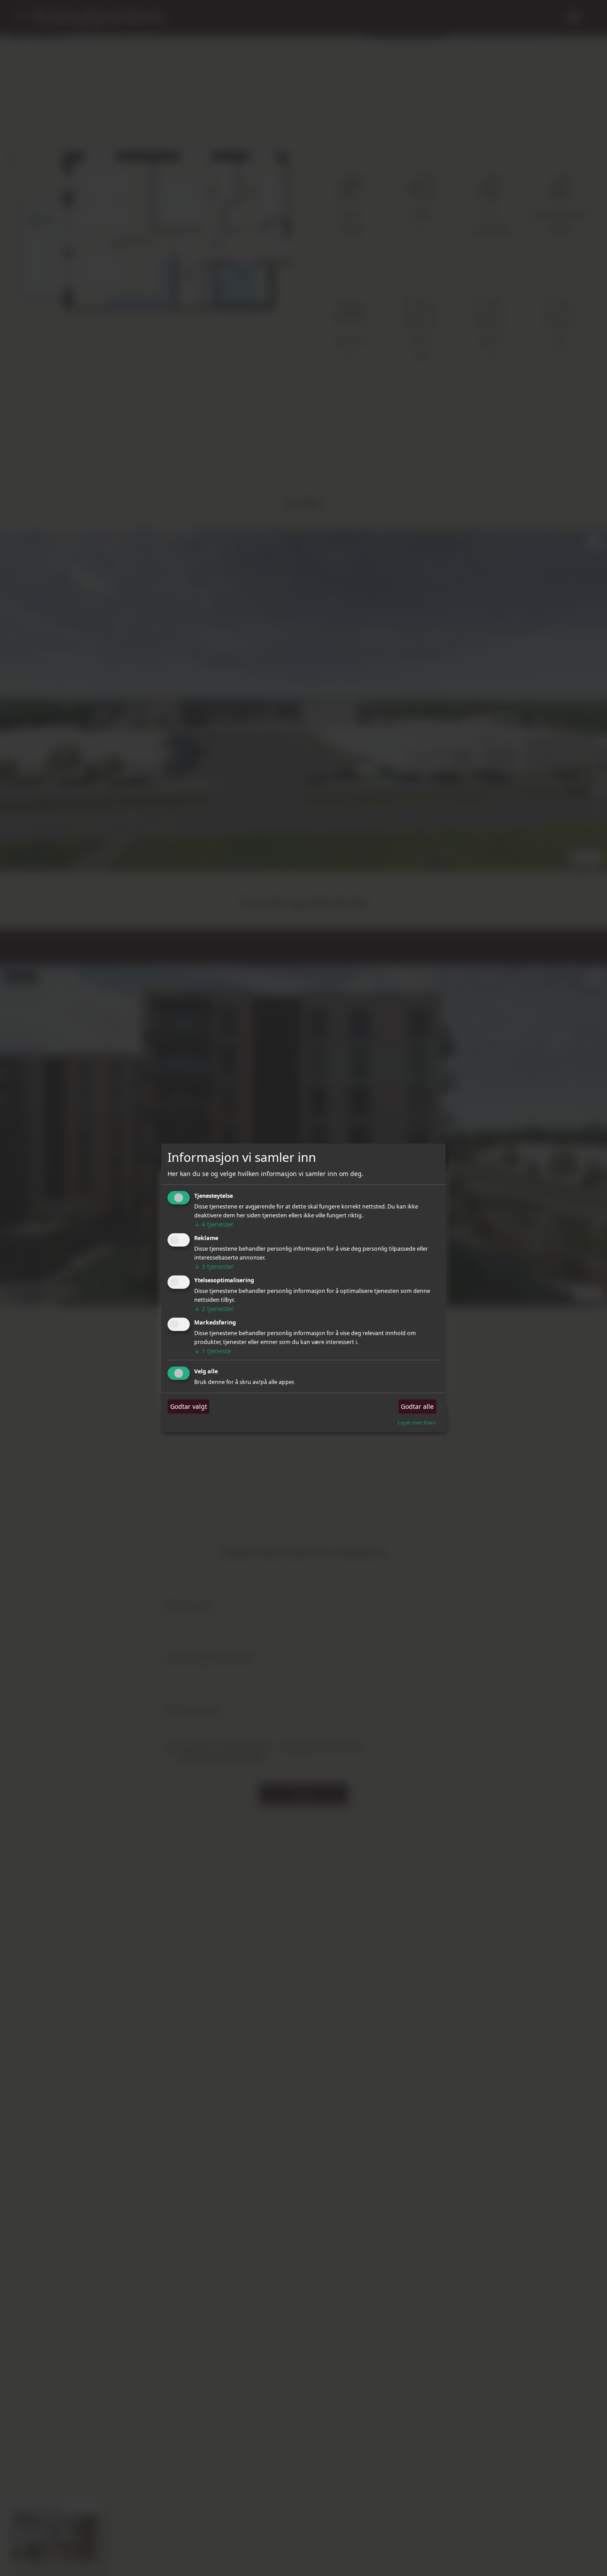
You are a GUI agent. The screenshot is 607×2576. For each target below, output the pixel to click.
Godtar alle (417, 1406)
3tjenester (214, 1266)
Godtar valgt (189, 1406)
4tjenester (214, 1224)
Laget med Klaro (417, 1422)
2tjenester (214, 1309)
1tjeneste (213, 1351)
